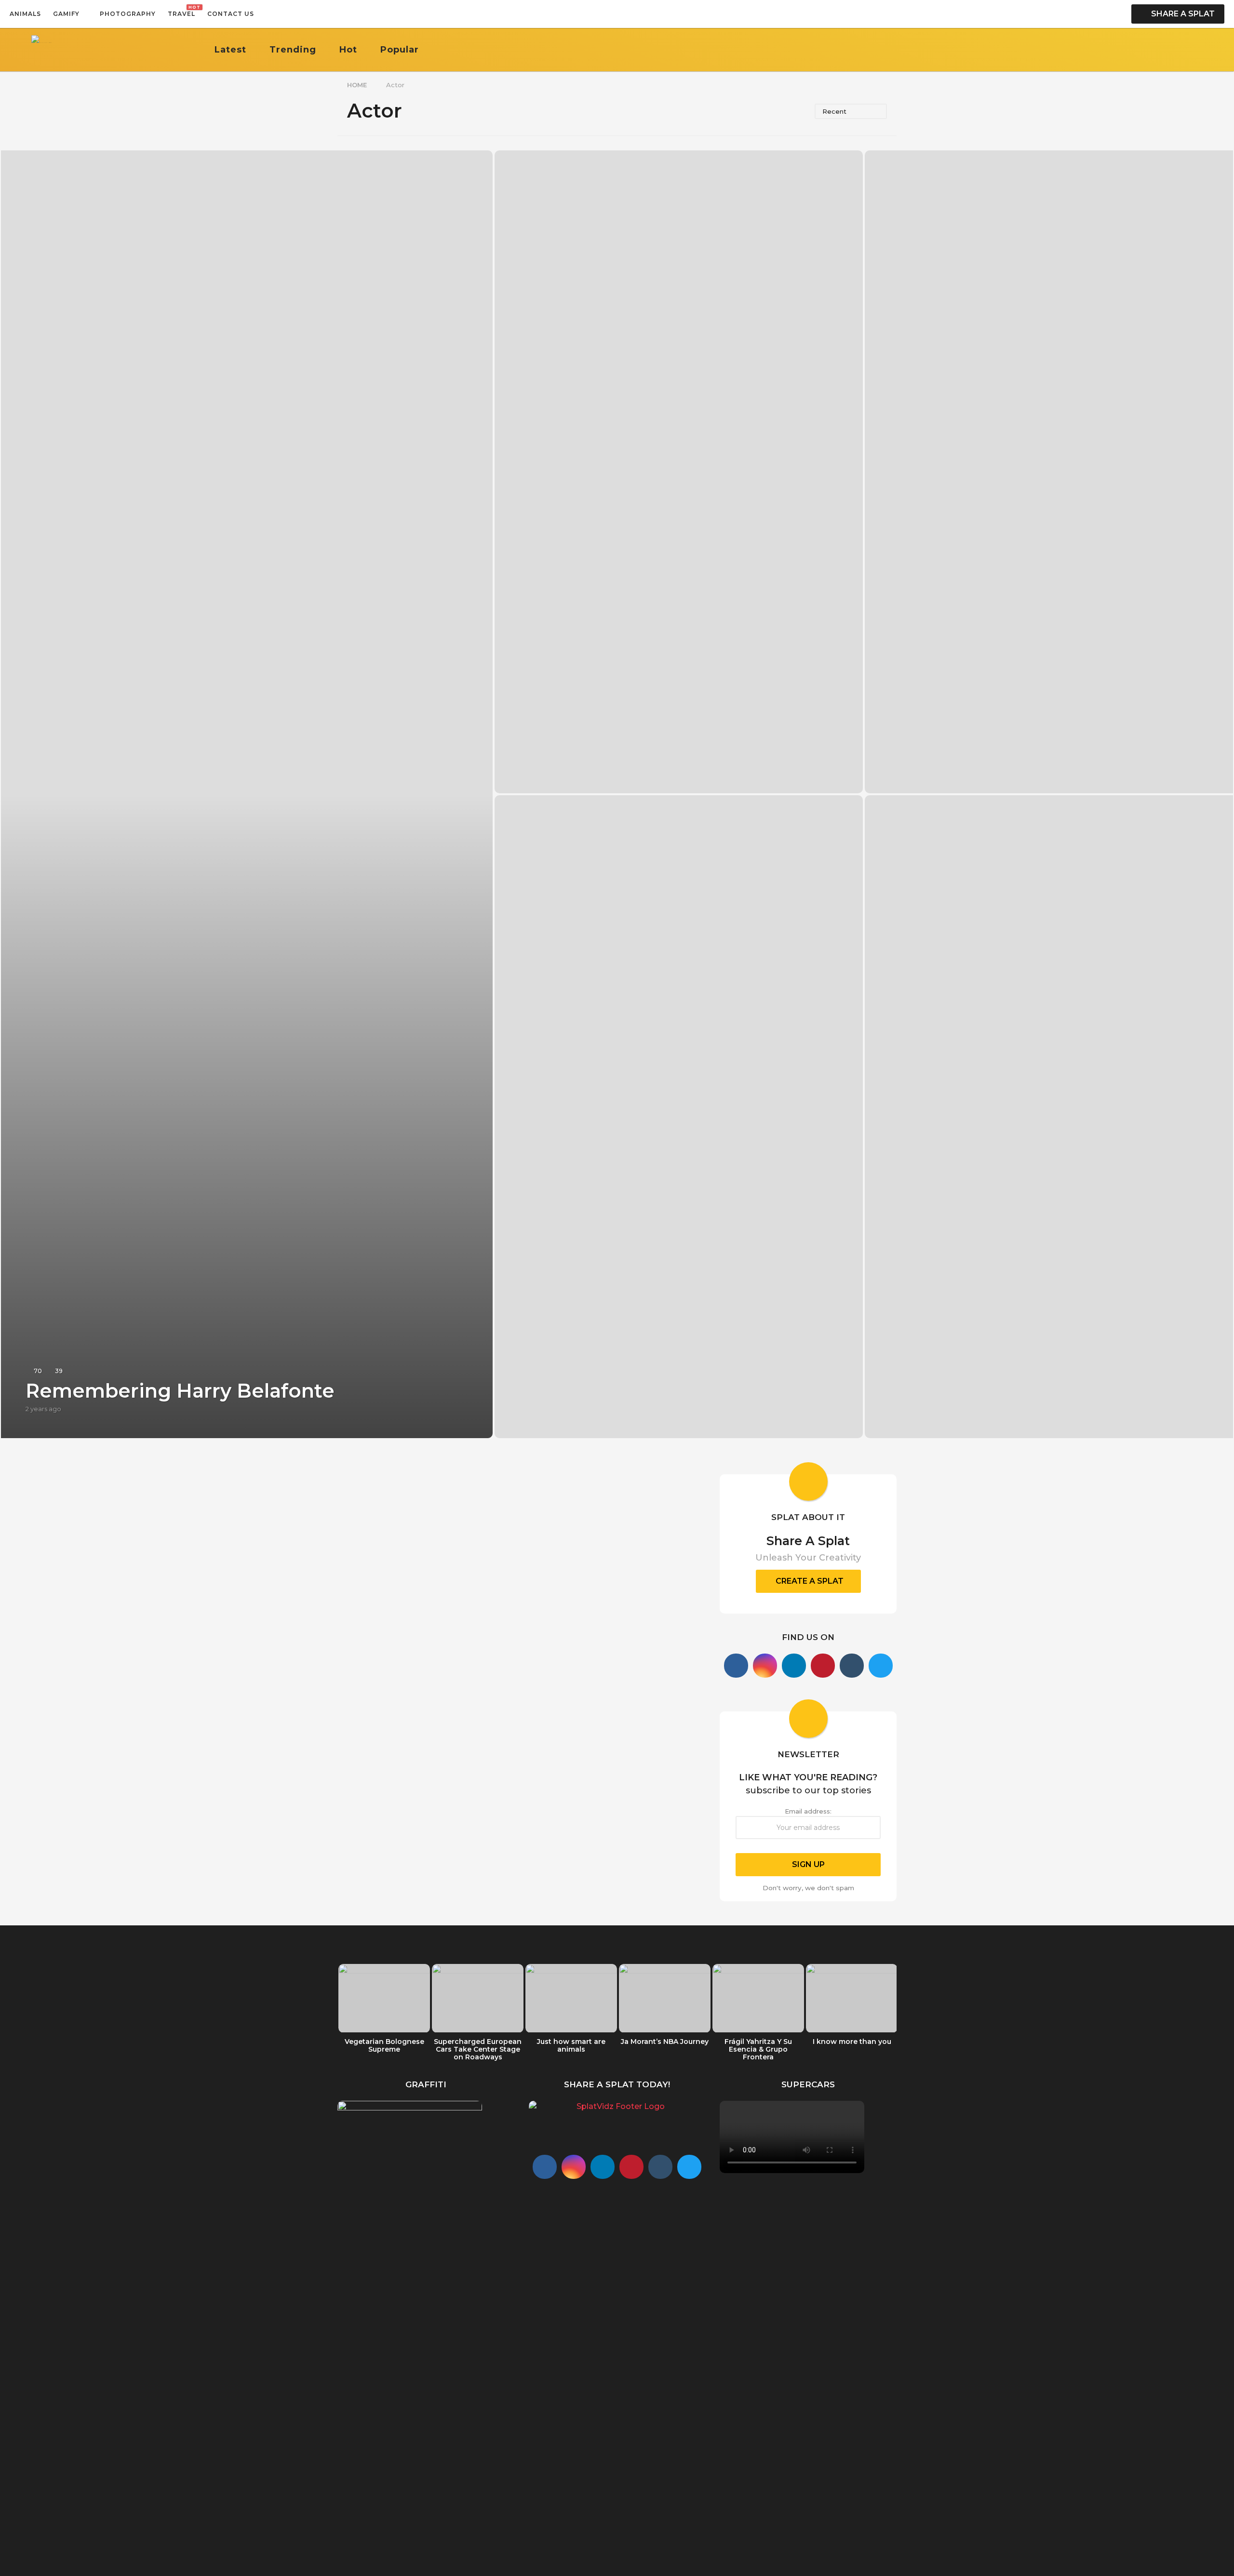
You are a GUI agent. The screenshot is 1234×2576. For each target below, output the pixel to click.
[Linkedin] (794, 1666)
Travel (181, 11)
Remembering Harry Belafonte (180, 1391)
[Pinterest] (823, 1666)
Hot (348, 50)
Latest (230, 50)
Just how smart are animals (571, 2045)
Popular (400, 50)
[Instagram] (765, 1666)
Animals (25, 14)
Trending (293, 50)
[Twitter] (881, 1666)
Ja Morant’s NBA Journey (665, 2042)
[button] (264, 14)
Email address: (808, 1811)
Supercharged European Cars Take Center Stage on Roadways (478, 2049)
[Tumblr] (852, 1666)
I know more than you (852, 2042)
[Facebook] (736, 1666)
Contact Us (231, 14)
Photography (128, 14)
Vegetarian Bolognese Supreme (384, 2045)
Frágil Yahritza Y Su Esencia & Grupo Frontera (758, 2049)
